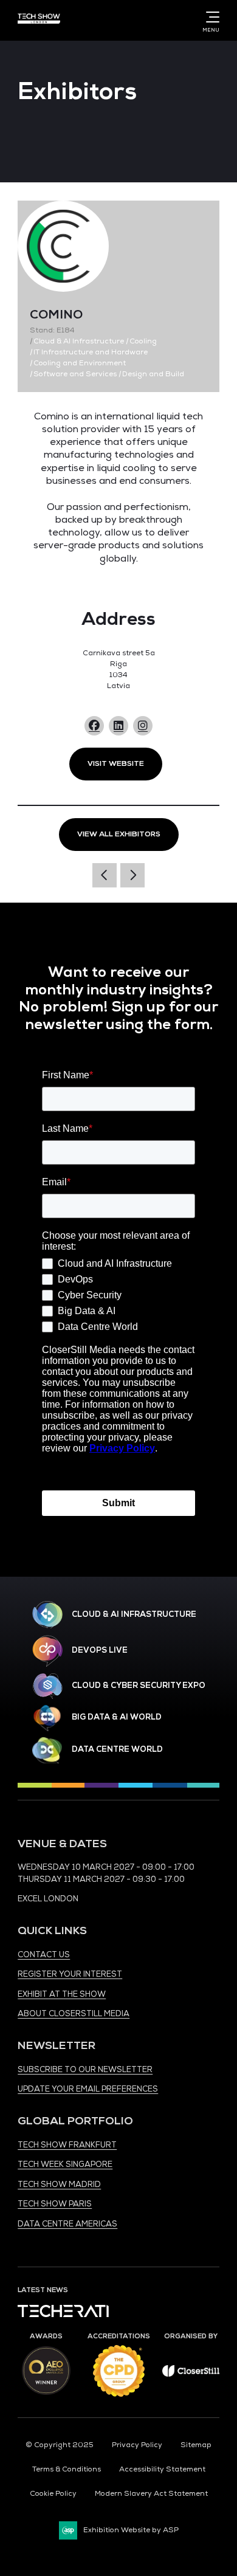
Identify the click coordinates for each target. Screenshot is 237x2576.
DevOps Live (100, 1650)
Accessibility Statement (162, 2469)
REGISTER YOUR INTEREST (70, 1974)
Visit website (116, 764)
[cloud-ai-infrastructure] (47, 1615)
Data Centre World (117, 1749)
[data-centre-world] (47, 1750)
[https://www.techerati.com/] (63, 2315)
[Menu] (210, 17)
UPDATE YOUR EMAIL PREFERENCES (88, 2089)
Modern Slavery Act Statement (151, 2494)
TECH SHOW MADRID (59, 2185)
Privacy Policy (137, 2445)
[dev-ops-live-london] (47, 1651)
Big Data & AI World (117, 1717)
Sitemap (196, 2445)
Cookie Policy (53, 2494)
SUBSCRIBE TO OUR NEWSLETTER (85, 2070)
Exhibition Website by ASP (131, 2530)
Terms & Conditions (67, 2469)
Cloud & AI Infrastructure (134, 1614)
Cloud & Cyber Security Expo (139, 1686)
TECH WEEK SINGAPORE (65, 2164)
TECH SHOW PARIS (55, 2204)
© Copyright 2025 (60, 2445)
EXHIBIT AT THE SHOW (62, 1994)
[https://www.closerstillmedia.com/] (191, 2375)
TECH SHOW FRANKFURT (67, 2145)
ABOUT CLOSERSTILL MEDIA (74, 2014)
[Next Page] (132, 875)
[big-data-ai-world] (47, 1718)
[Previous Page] (105, 875)
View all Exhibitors (119, 834)
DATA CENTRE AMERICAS (67, 2224)
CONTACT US (44, 1955)
